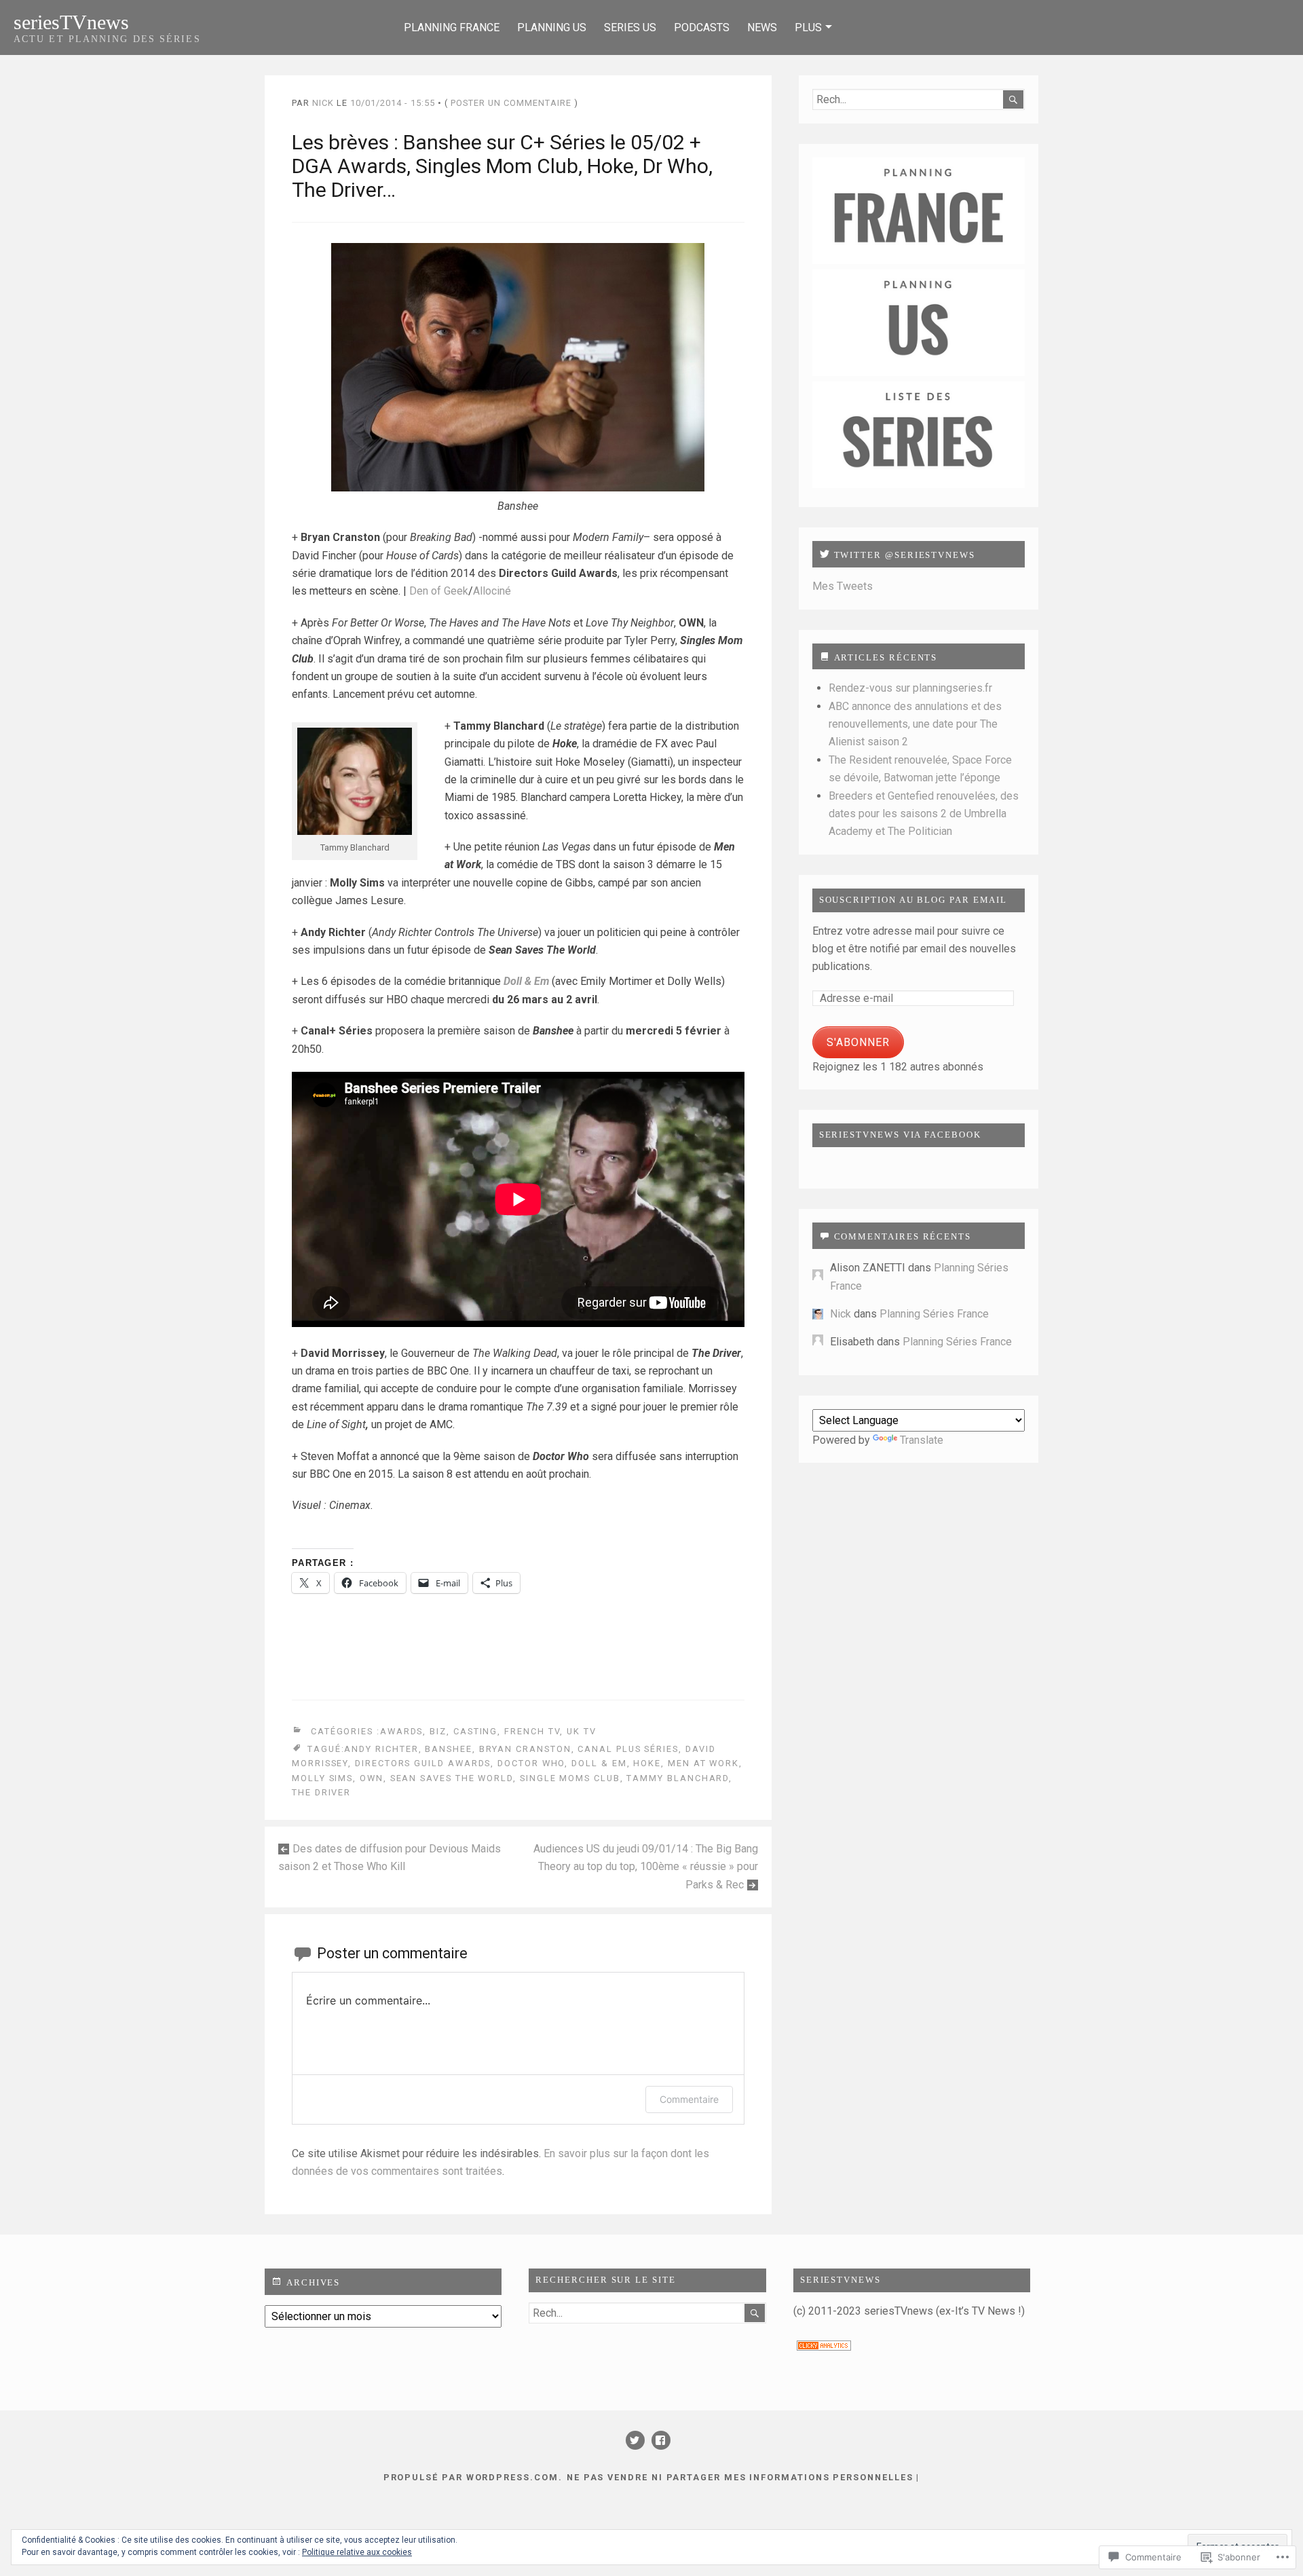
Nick (323, 103)
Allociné (492, 591)
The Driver (321, 1792)
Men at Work (703, 1763)
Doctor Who (531, 1763)
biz (438, 1731)
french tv (532, 1731)
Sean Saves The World (452, 1778)
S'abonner (858, 1042)
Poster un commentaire (511, 103)
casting (475, 1731)
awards (402, 1731)
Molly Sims (322, 1778)
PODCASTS (702, 27)
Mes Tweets (843, 586)
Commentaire (689, 2099)
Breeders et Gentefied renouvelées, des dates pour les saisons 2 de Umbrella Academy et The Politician (924, 814)
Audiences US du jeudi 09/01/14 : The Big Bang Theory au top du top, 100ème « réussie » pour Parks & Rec (646, 1867)
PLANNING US (552, 27)
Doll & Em (599, 1763)
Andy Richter (381, 1749)
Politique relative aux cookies (357, 2552)
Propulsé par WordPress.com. (473, 2477)
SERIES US (630, 27)
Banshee (448, 1749)
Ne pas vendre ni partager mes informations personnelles (740, 2477)
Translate (922, 1440)
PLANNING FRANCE (452, 27)
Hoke (647, 1763)
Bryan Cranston (525, 1749)
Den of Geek (439, 591)
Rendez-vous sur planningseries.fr (910, 688)
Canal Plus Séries (628, 1749)
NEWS (762, 27)
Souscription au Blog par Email (913, 900)
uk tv (582, 1731)
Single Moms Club (570, 1778)
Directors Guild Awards (423, 1763)
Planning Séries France (934, 1314)
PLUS (808, 27)
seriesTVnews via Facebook (900, 1135)
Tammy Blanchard (678, 1778)
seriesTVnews (71, 22)
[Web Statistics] (824, 2347)
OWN (372, 1778)
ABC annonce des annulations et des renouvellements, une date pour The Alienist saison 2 (915, 724)
